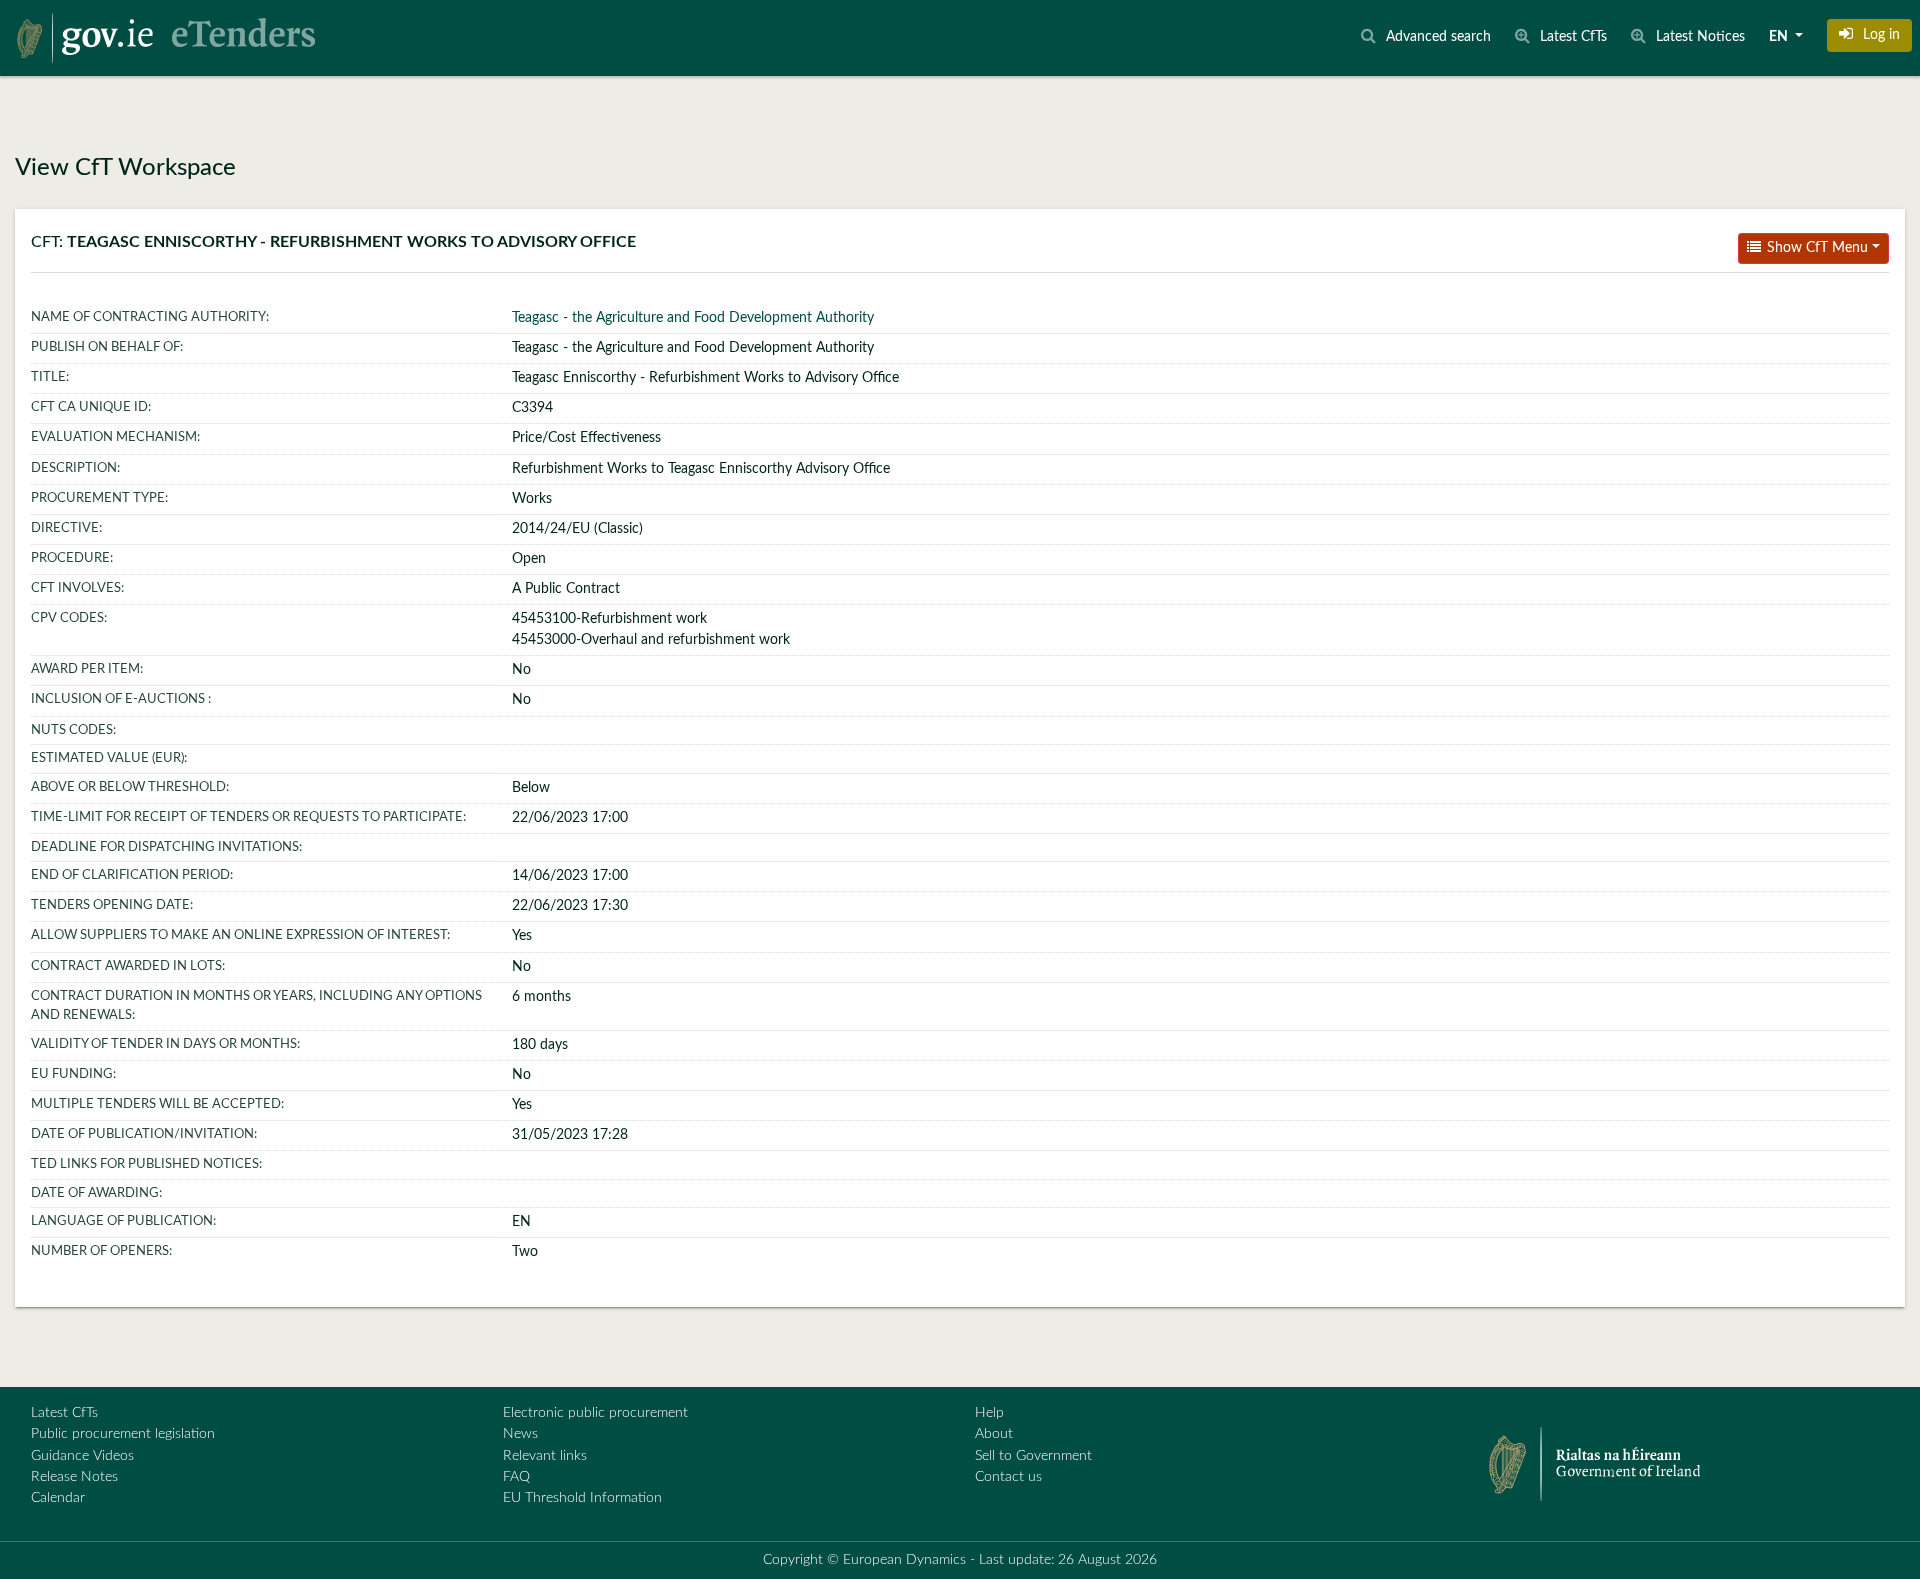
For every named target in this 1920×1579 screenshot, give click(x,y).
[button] (1869, 35)
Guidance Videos (82, 1456)
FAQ (516, 1477)
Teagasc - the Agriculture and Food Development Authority (693, 318)
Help (989, 1413)
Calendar (58, 1498)
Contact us (1008, 1477)
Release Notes (74, 1477)
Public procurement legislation (123, 1434)
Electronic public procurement (595, 1413)
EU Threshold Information (582, 1498)
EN (1780, 37)
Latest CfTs (64, 1413)
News (520, 1434)
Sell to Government (1033, 1456)
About (994, 1434)
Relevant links (545, 1456)
